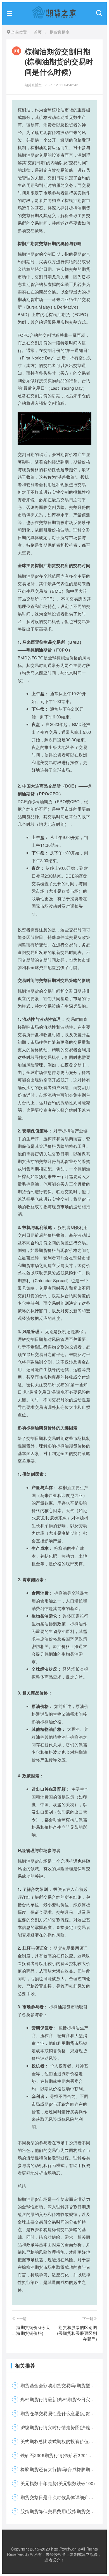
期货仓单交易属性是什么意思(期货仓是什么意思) (61, 2413)
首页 (38, 32)
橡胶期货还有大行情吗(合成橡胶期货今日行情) (61, 2469)
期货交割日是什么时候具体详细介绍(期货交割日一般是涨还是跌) (61, 2497)
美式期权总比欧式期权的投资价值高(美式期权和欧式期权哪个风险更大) (61, 2441)
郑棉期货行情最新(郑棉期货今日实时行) (61, 2399)
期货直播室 (33, 85)
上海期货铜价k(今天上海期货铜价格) (31, 2330)
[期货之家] (54, 17)
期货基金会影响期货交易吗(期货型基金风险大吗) (61, 2385)
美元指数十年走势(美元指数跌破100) (58, 2483)
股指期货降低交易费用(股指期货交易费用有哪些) (61, 2511)
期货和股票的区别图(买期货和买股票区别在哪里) (77, 2333)
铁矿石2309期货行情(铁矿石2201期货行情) (61, 2455)
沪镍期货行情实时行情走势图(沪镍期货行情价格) (61, 2427)
